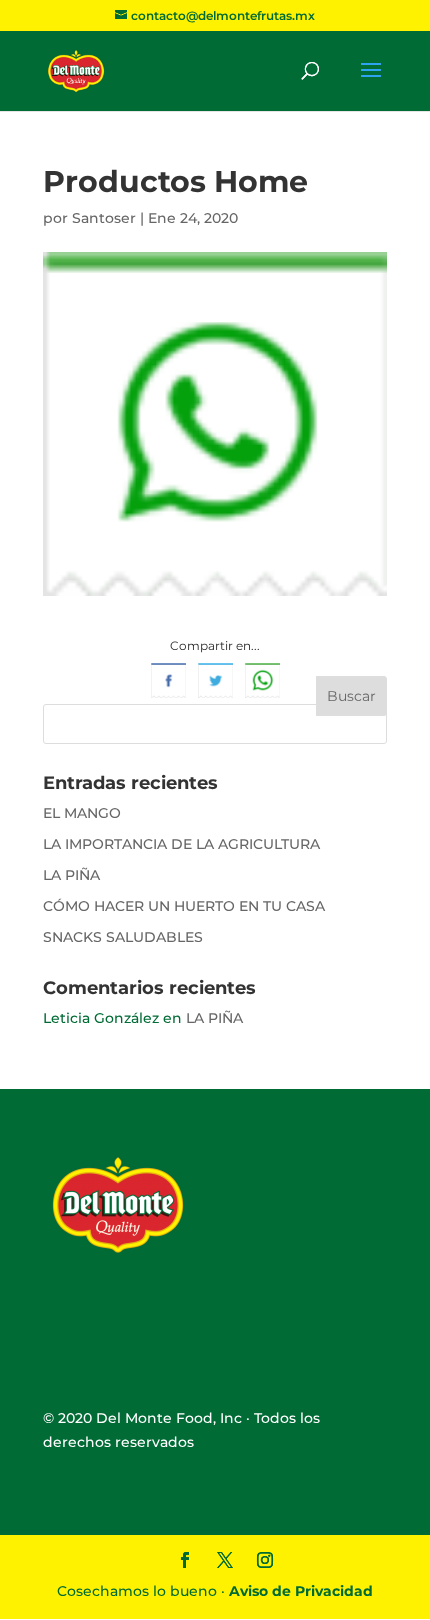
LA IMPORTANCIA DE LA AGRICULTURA (181, 844)
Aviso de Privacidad (301, 1591)
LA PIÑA (71, 875)
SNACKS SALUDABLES (123, 937)
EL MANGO (82, 813)
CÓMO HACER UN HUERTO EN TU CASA (184, 906)
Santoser (104, 218)
